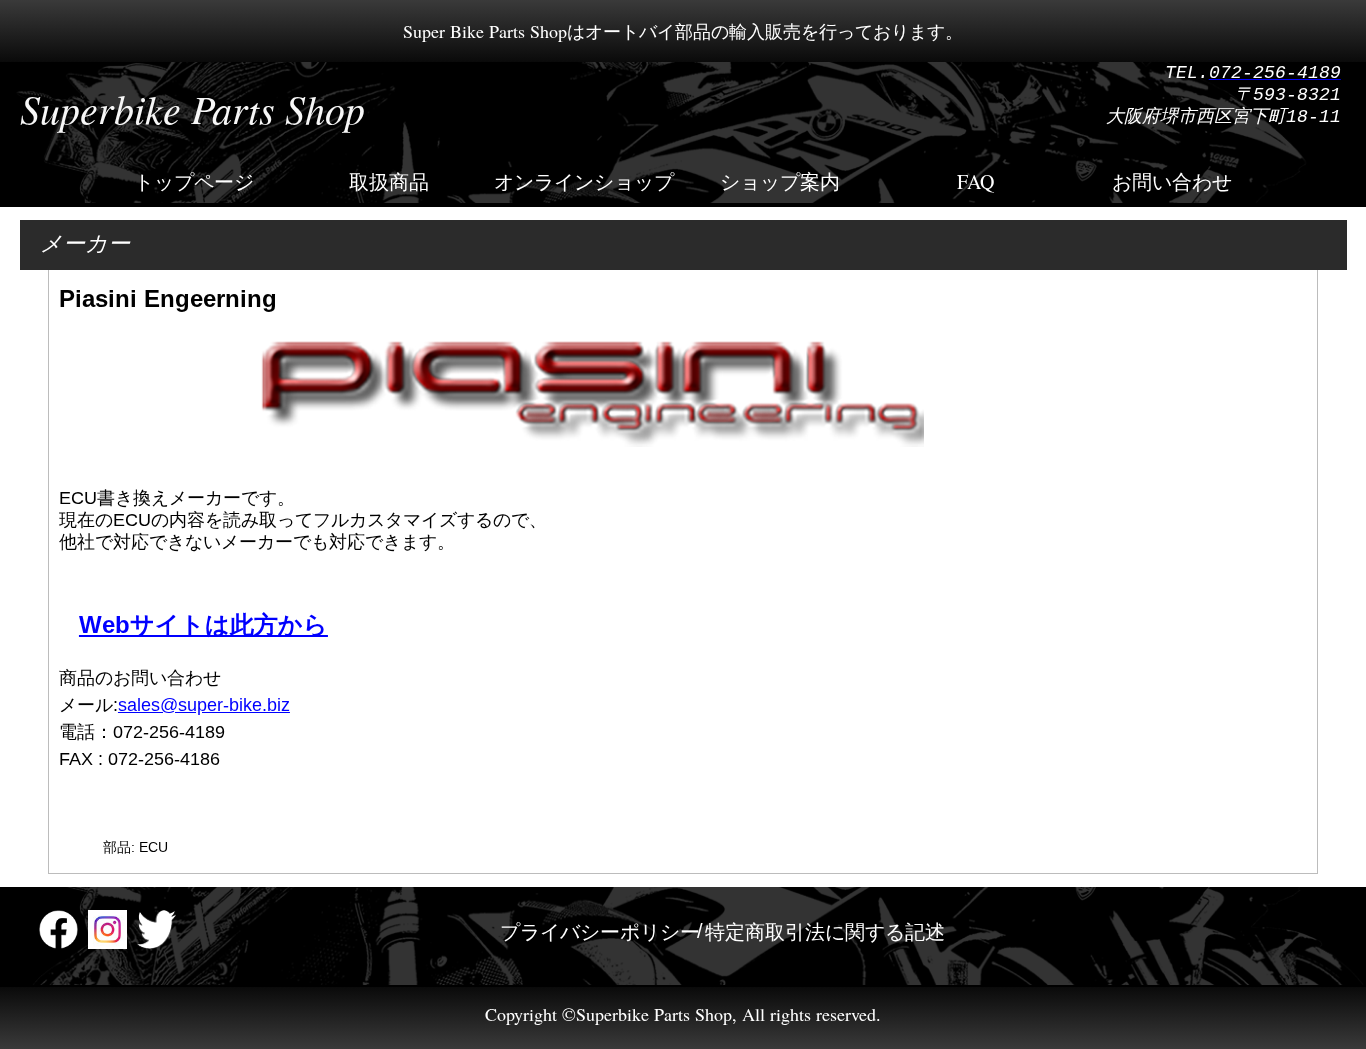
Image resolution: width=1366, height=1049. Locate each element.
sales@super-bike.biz (204, 705)
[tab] (600, 931)
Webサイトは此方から (203, 624)
